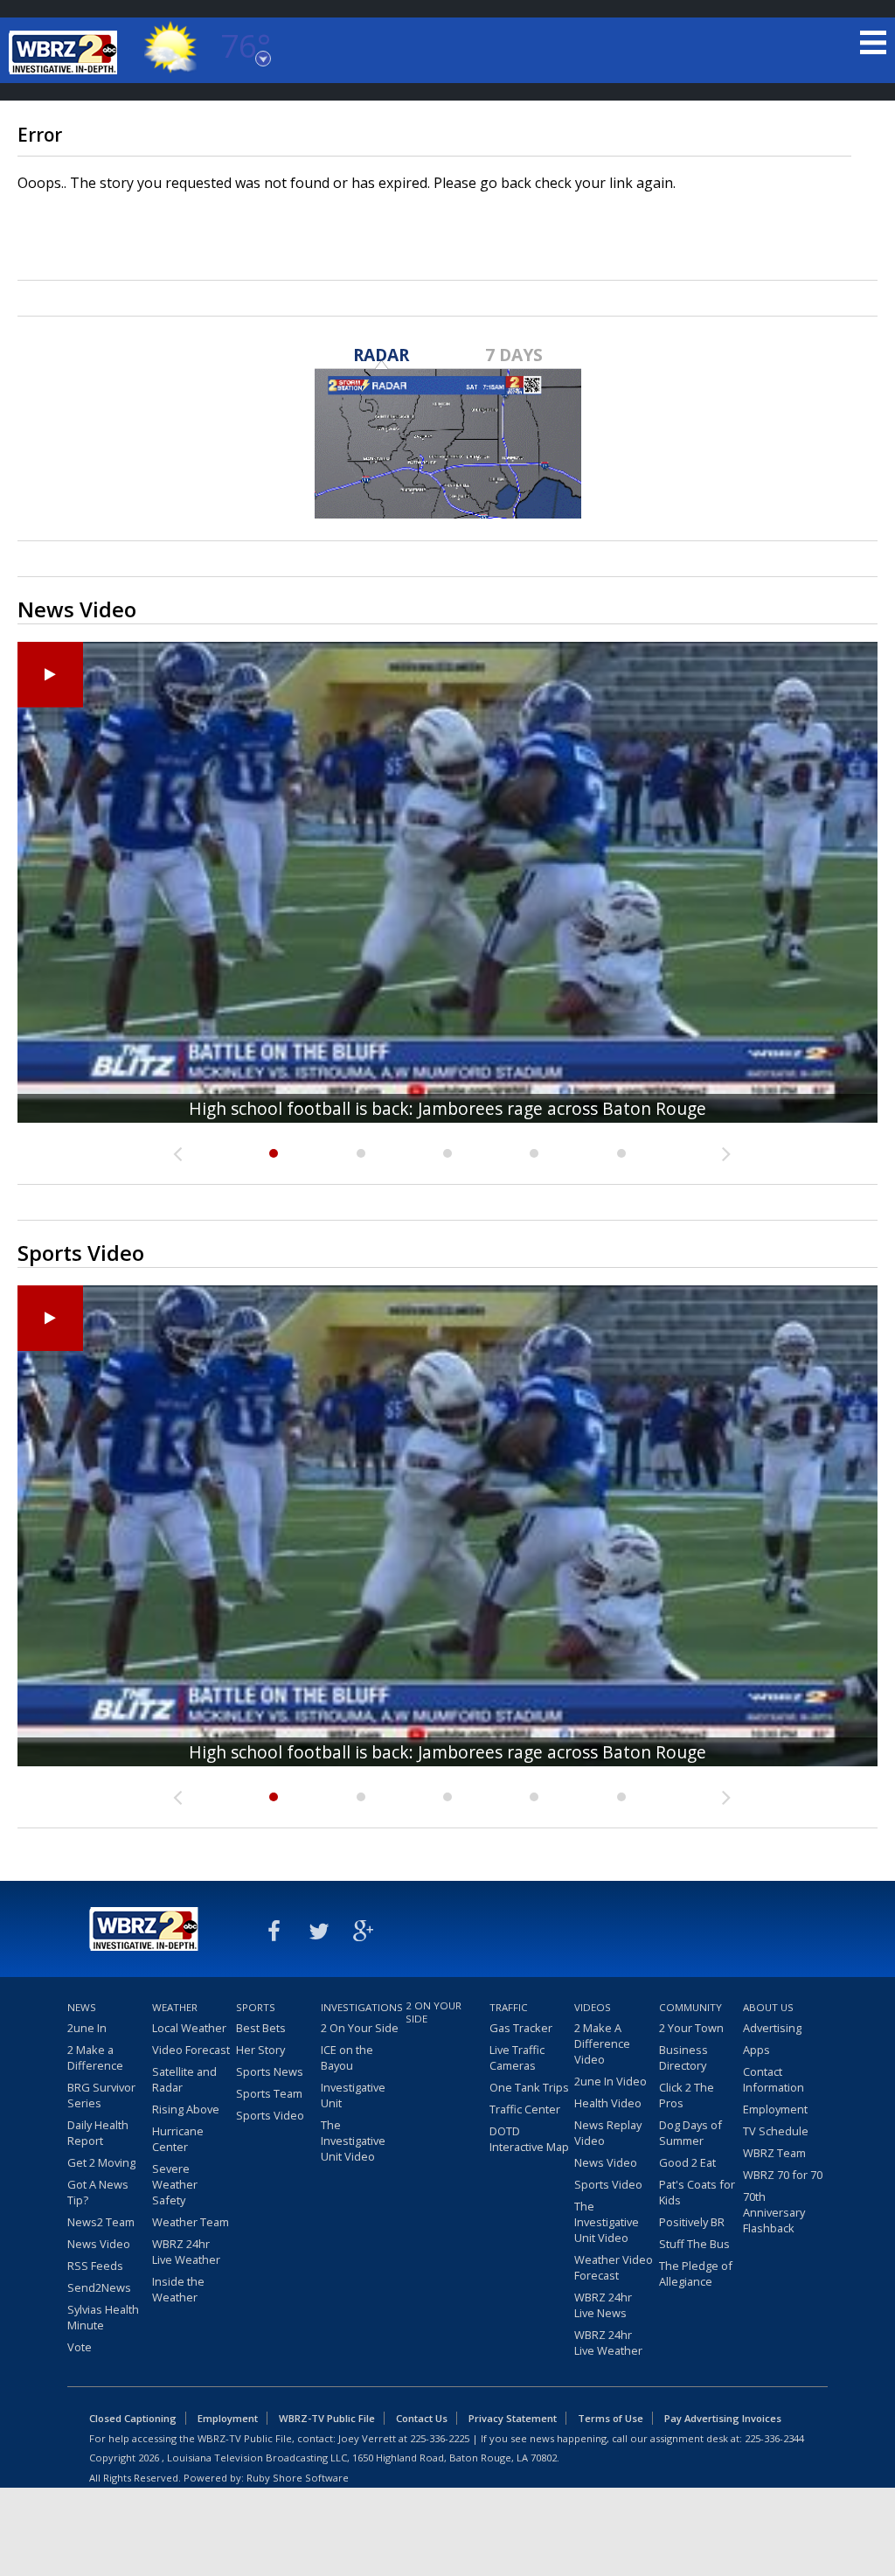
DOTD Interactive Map (529, 2139)
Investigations (361, 2007)
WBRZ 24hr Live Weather (186, 2252)
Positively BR (692, 2222)
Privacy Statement (513, 2418)
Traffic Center (525, 2109)
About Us (768, 2007)
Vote (80, 2347)
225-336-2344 (774, 2438)
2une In (87, 2028)
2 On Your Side (360, 2028)
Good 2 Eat (687, 2162)
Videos (593, 2007)
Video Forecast (191, 2050)
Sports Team (269, 2093)
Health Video (608, 2103)
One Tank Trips (529, 2087)
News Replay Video (608, 2133)
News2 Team (101, 2222)
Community (690, 2007)
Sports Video (270, 2115)
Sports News (270, 2071)
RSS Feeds (95, 2266)
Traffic (509, 2007)
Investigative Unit (353, 2095)
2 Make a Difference (95, 2057)
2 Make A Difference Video (602, 2043)
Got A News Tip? (98, 2192)
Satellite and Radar (184, 2079)
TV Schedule (776, 2131)
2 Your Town (691, 2028)
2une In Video (611, 2081)
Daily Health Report (98, 2133)
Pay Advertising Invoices (723, 2418)
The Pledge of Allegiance (696, 2273)
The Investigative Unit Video (353, 2141)
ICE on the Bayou (347, 2057)
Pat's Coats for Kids (697, 2192)
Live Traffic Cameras (517, 2057)
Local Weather (189, 2028)
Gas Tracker (521, 2028)
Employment (775, 2109)
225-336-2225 (440, 2438)
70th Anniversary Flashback (774, 2212)
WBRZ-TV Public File (327, 2418)
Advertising (772, 2028)
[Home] (66, 52)
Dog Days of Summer (690, 2133)
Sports (256, 2007)
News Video (99, 2244)
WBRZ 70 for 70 (783, 2175)
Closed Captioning (133, 2418)
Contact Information (774, 2079)
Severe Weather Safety (175, 2184)
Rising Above (186, 2109)
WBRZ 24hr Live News (603, 2305)
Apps (756, 2050)
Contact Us (422, 2418)
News (82, 2007)
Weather (175, 2007)
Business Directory (683, 2057)
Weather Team (191, 2222)
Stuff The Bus (694, 2244)
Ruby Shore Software (298, 2478)
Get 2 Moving (101, 2162)
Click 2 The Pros (687, 2095)
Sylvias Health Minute (103, 2317)
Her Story (260, 2050)
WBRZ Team (774, 2153)
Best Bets (261, 2028)
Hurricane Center (178, 2139)
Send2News (99, 2287)
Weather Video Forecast (614, 2267)
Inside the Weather (178, 2289)
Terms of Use (611, 2418)
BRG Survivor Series (101, 2095)
